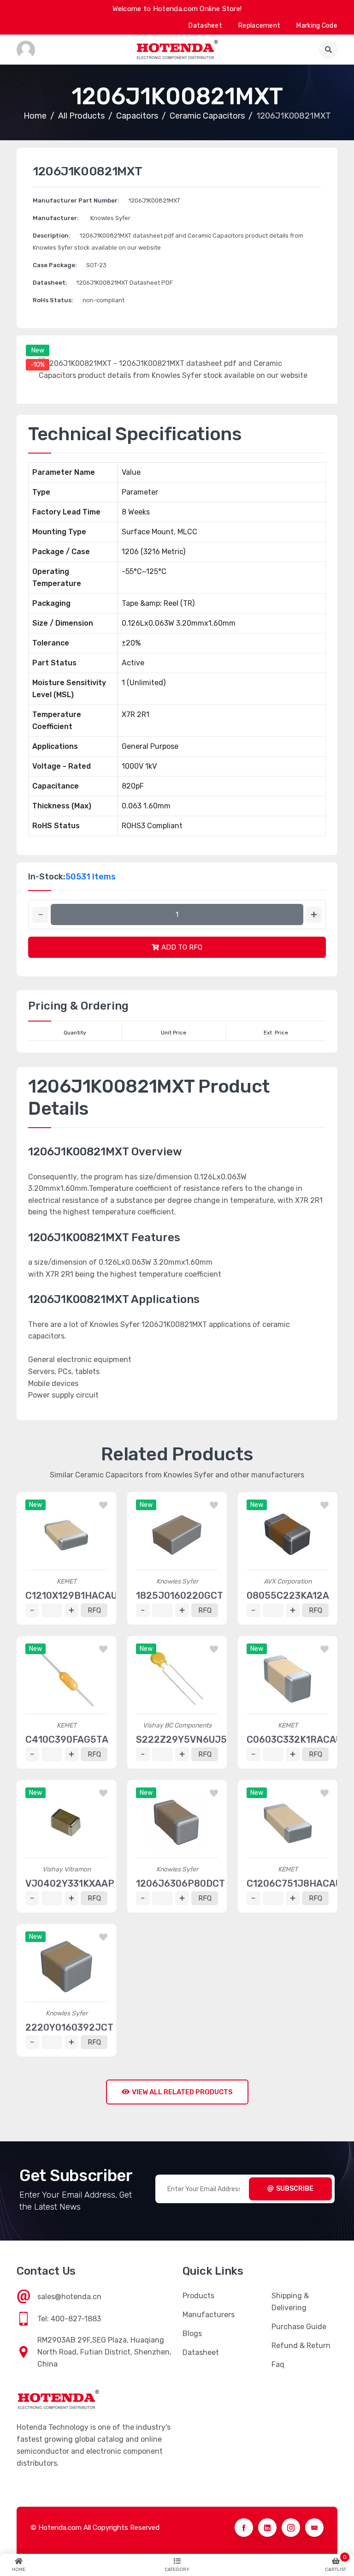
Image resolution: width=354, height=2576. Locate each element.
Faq (278, 2364)
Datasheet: (50, 283)
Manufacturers (209, 2315)
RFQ (94, 1610)
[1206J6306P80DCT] (177, 1823)
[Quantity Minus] (40, 915)
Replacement (259, 26)
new (38, 350)
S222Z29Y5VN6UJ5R (185, 1739)
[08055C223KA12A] (288, 1535)
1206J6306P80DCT (180, 1883)
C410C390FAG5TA (67, 1739)
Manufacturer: (56, 218)
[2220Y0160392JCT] (66, 1966)
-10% (38, 365)
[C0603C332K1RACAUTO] (288, 1679)
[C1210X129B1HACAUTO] (66, 1535)
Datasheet (205, 26)
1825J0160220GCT (180, 1596)
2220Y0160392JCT (69, 2027)
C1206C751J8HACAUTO (300, 1883)
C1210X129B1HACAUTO (77, 1596)
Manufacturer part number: (76, 200)
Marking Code (317, 26)
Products (198, 2296)
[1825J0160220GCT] (177, 1535)
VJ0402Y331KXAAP (70, 1883)
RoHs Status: (53, 300)
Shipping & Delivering (290, 2302)
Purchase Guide (299, 2327)
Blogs (192, 2334)
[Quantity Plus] (314, 915)
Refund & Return (301, 2346)
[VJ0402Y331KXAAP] (66, 1823)
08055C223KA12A (288, 1596)
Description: (52, 236)
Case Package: (55, 265)
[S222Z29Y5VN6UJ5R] (177, 1679)
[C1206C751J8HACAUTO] (288, 1823)
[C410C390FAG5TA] (66, 1679)
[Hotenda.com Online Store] (177, 50)
